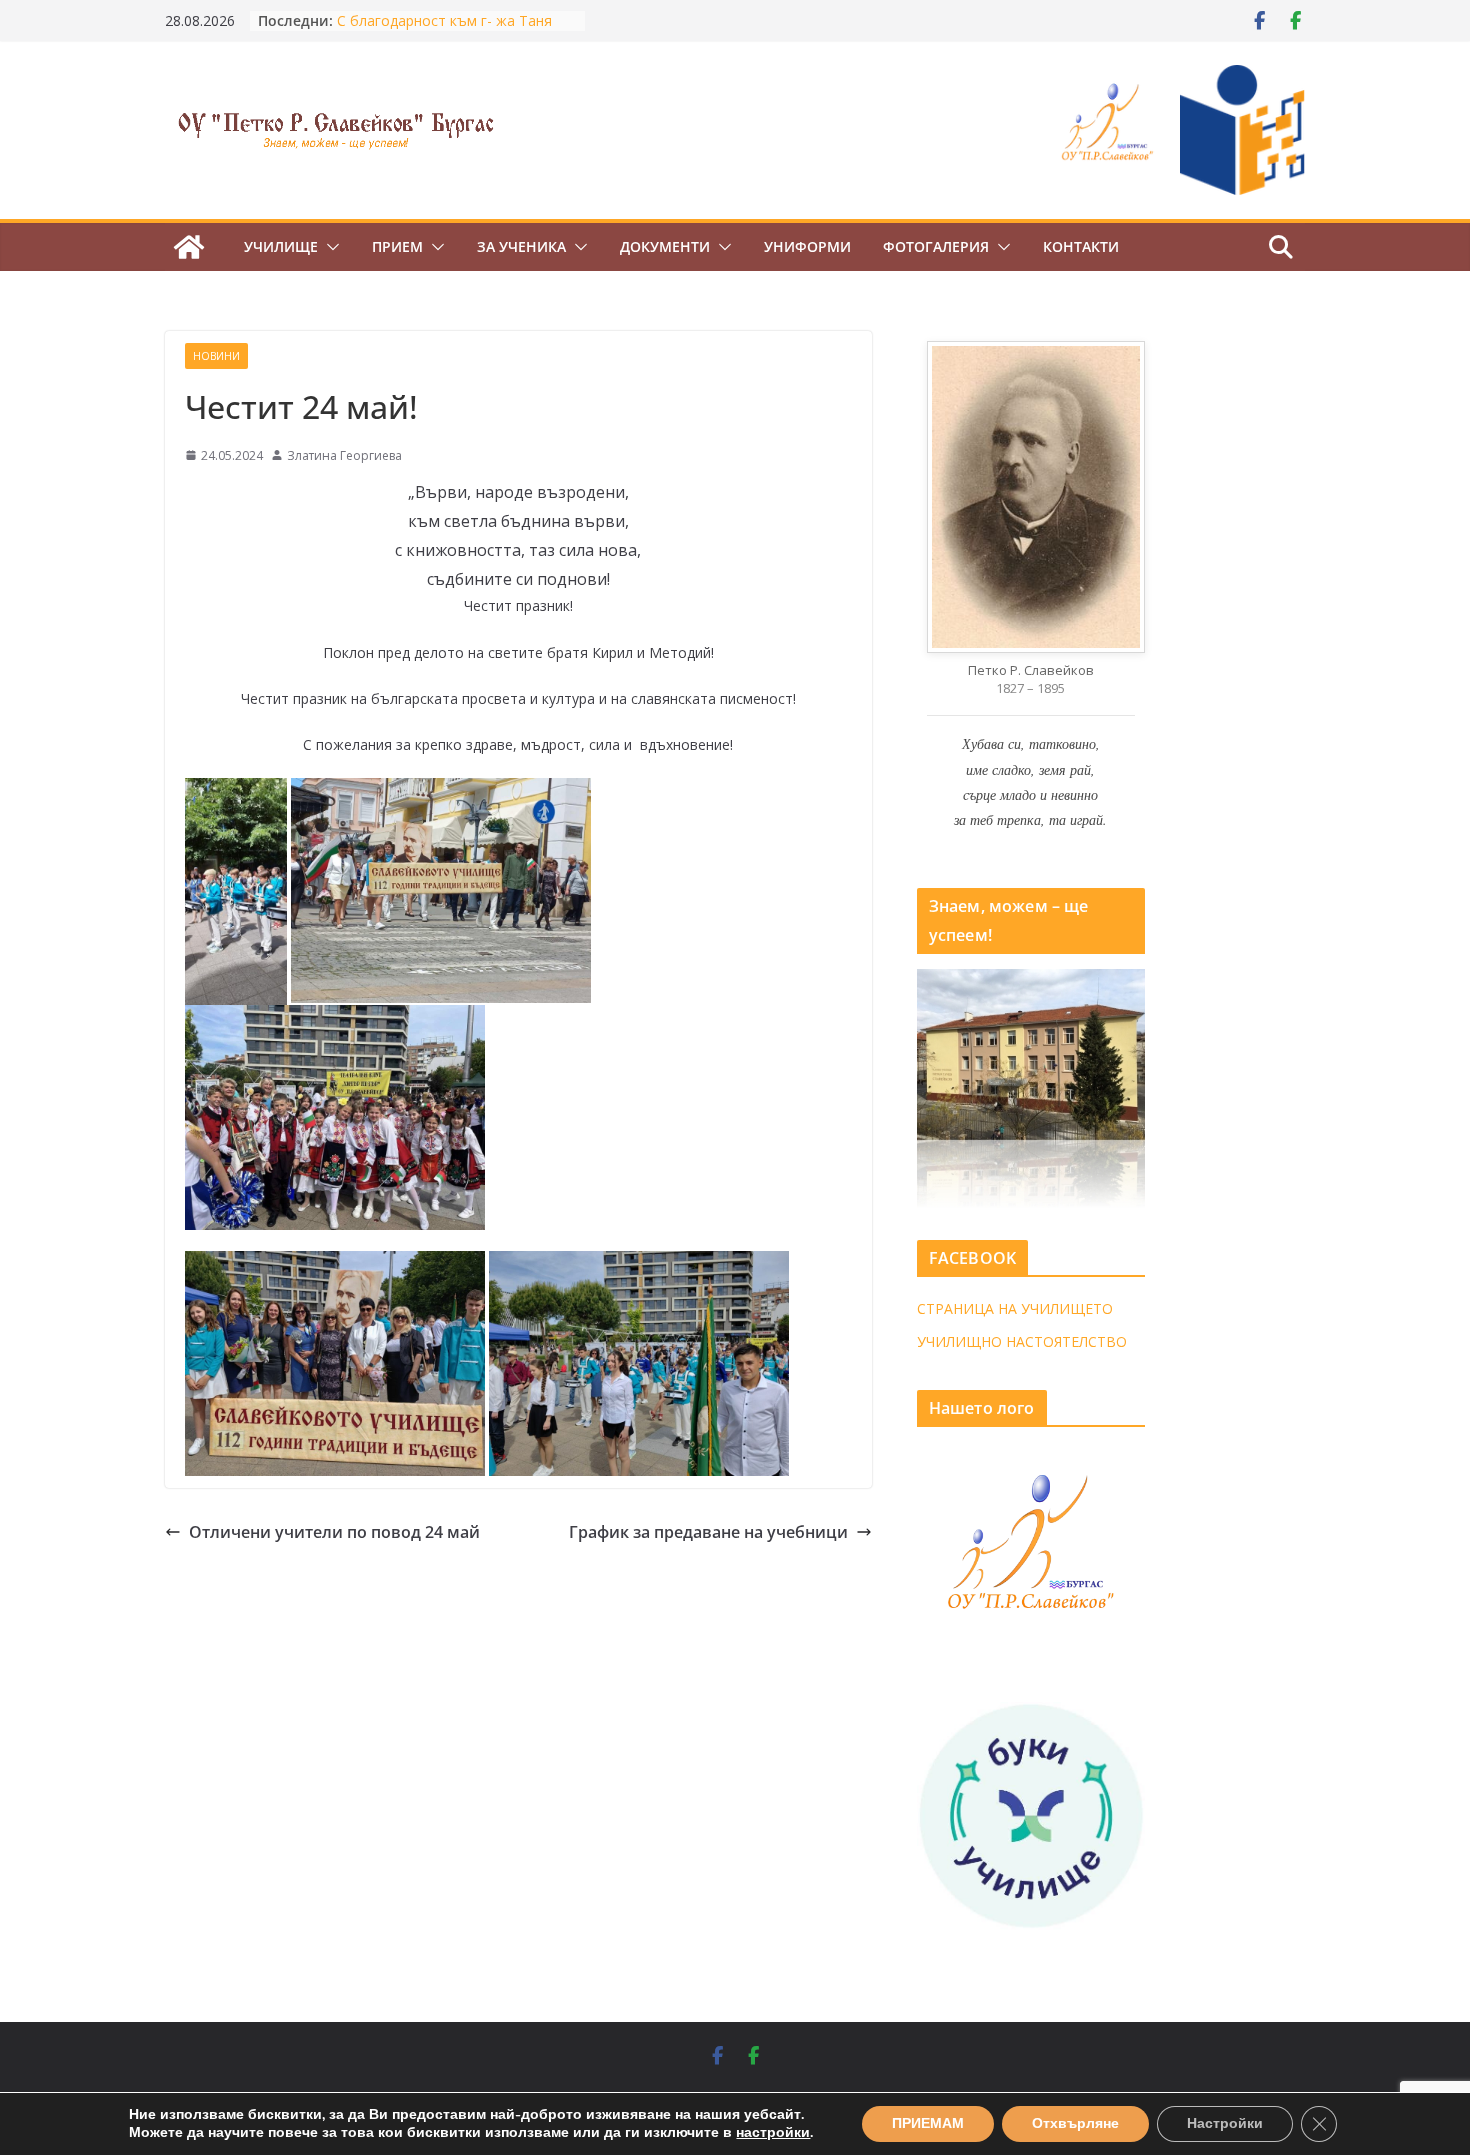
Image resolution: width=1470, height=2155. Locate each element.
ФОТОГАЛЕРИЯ (936, 246)
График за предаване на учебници (708, 1532)
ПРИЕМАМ (928, 2123)
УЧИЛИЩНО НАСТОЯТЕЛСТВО (1022, 1341)
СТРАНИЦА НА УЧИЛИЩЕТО (1015, 1308)
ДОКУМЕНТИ (665, 246)
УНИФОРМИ (807, 246)
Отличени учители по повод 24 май (334, 1532)
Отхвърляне (1075, 2123)
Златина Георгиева (344, 455)
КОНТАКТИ (1081, 246)
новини (216, 356)
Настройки (1225, 2123)
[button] (329, 247)
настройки (773, 2133)
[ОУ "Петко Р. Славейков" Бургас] (189, 247)
